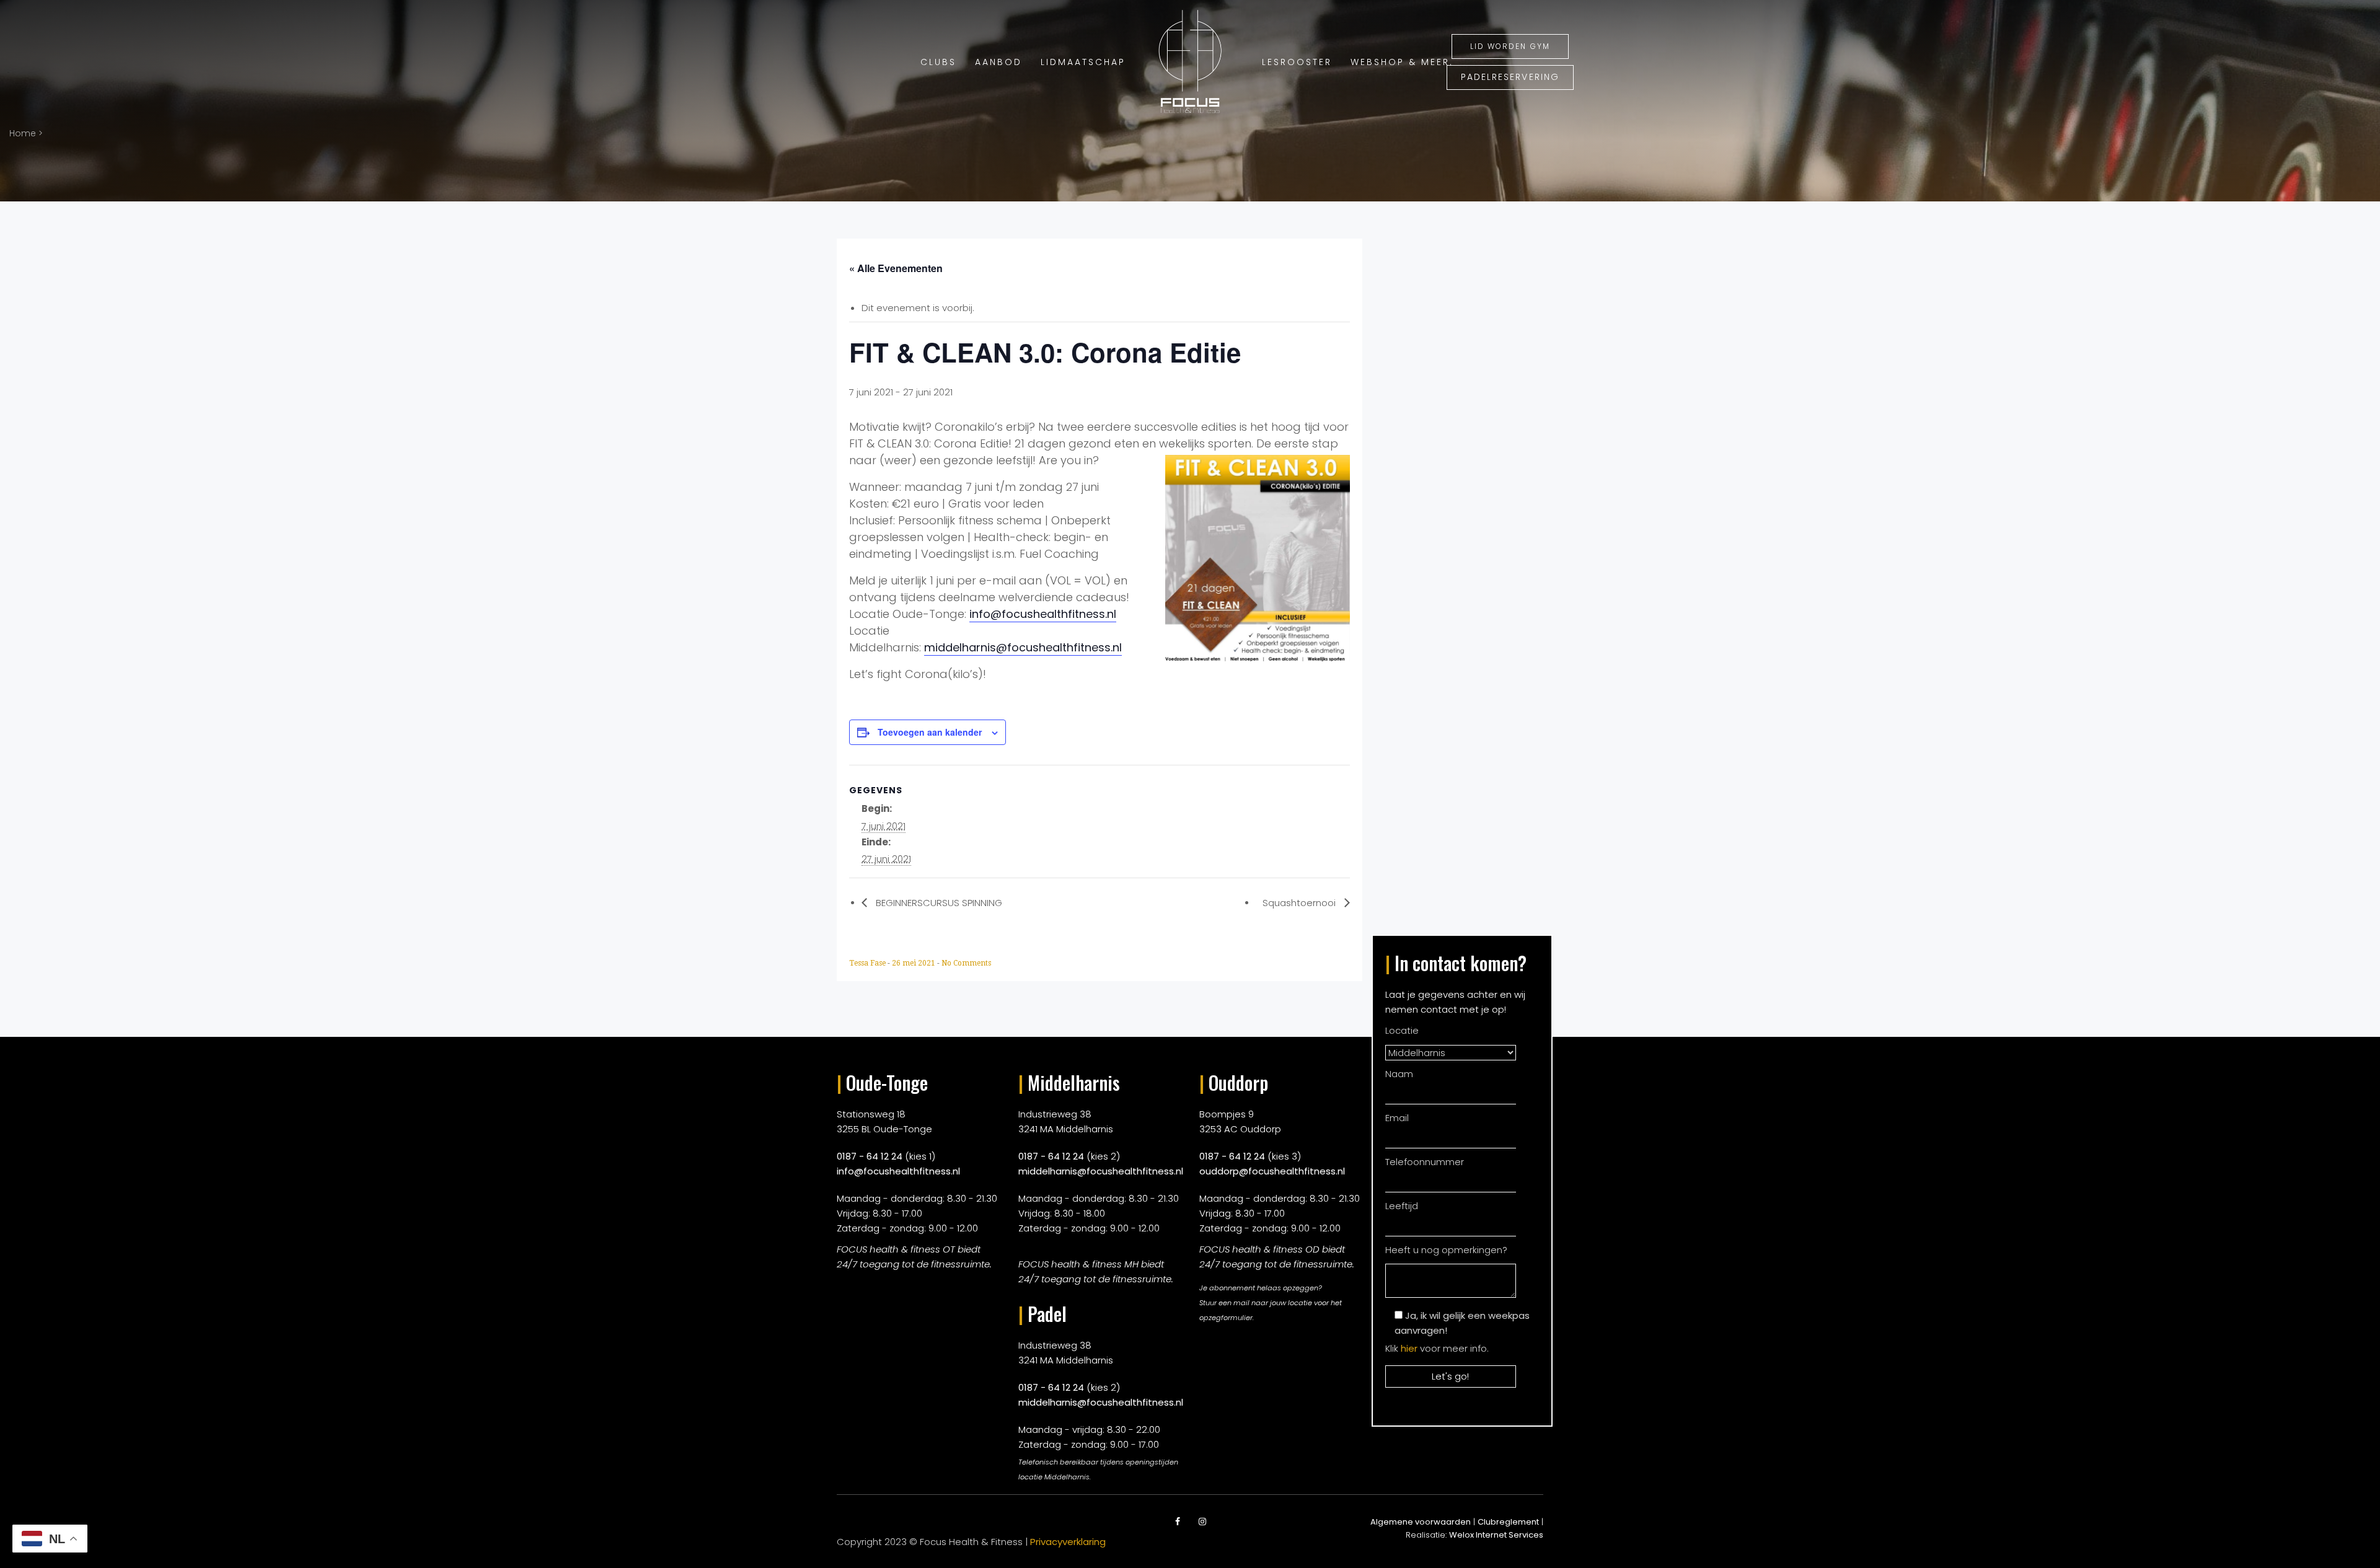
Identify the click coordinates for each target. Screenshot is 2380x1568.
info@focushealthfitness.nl (1043, 614)
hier (1409, 1348)
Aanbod (993, 62)
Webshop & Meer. (1408, 62)
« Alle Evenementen (896, 268)
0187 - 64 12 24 (870, 1156)
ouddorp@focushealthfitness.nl (1272, 1171)
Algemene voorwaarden (1421, 1522)
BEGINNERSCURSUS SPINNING (938, 903)
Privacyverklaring (1068, 1542)
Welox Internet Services (1496, 1535)
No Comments (966, 963)
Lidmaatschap (1072, 62)
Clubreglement (1508, 1522)
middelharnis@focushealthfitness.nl (1023, 647)
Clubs (937, 62)
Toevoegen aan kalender (930, 732)
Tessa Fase (868, 963)
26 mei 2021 (915, 963)
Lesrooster (1311, 62)
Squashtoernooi (1300, 903)
